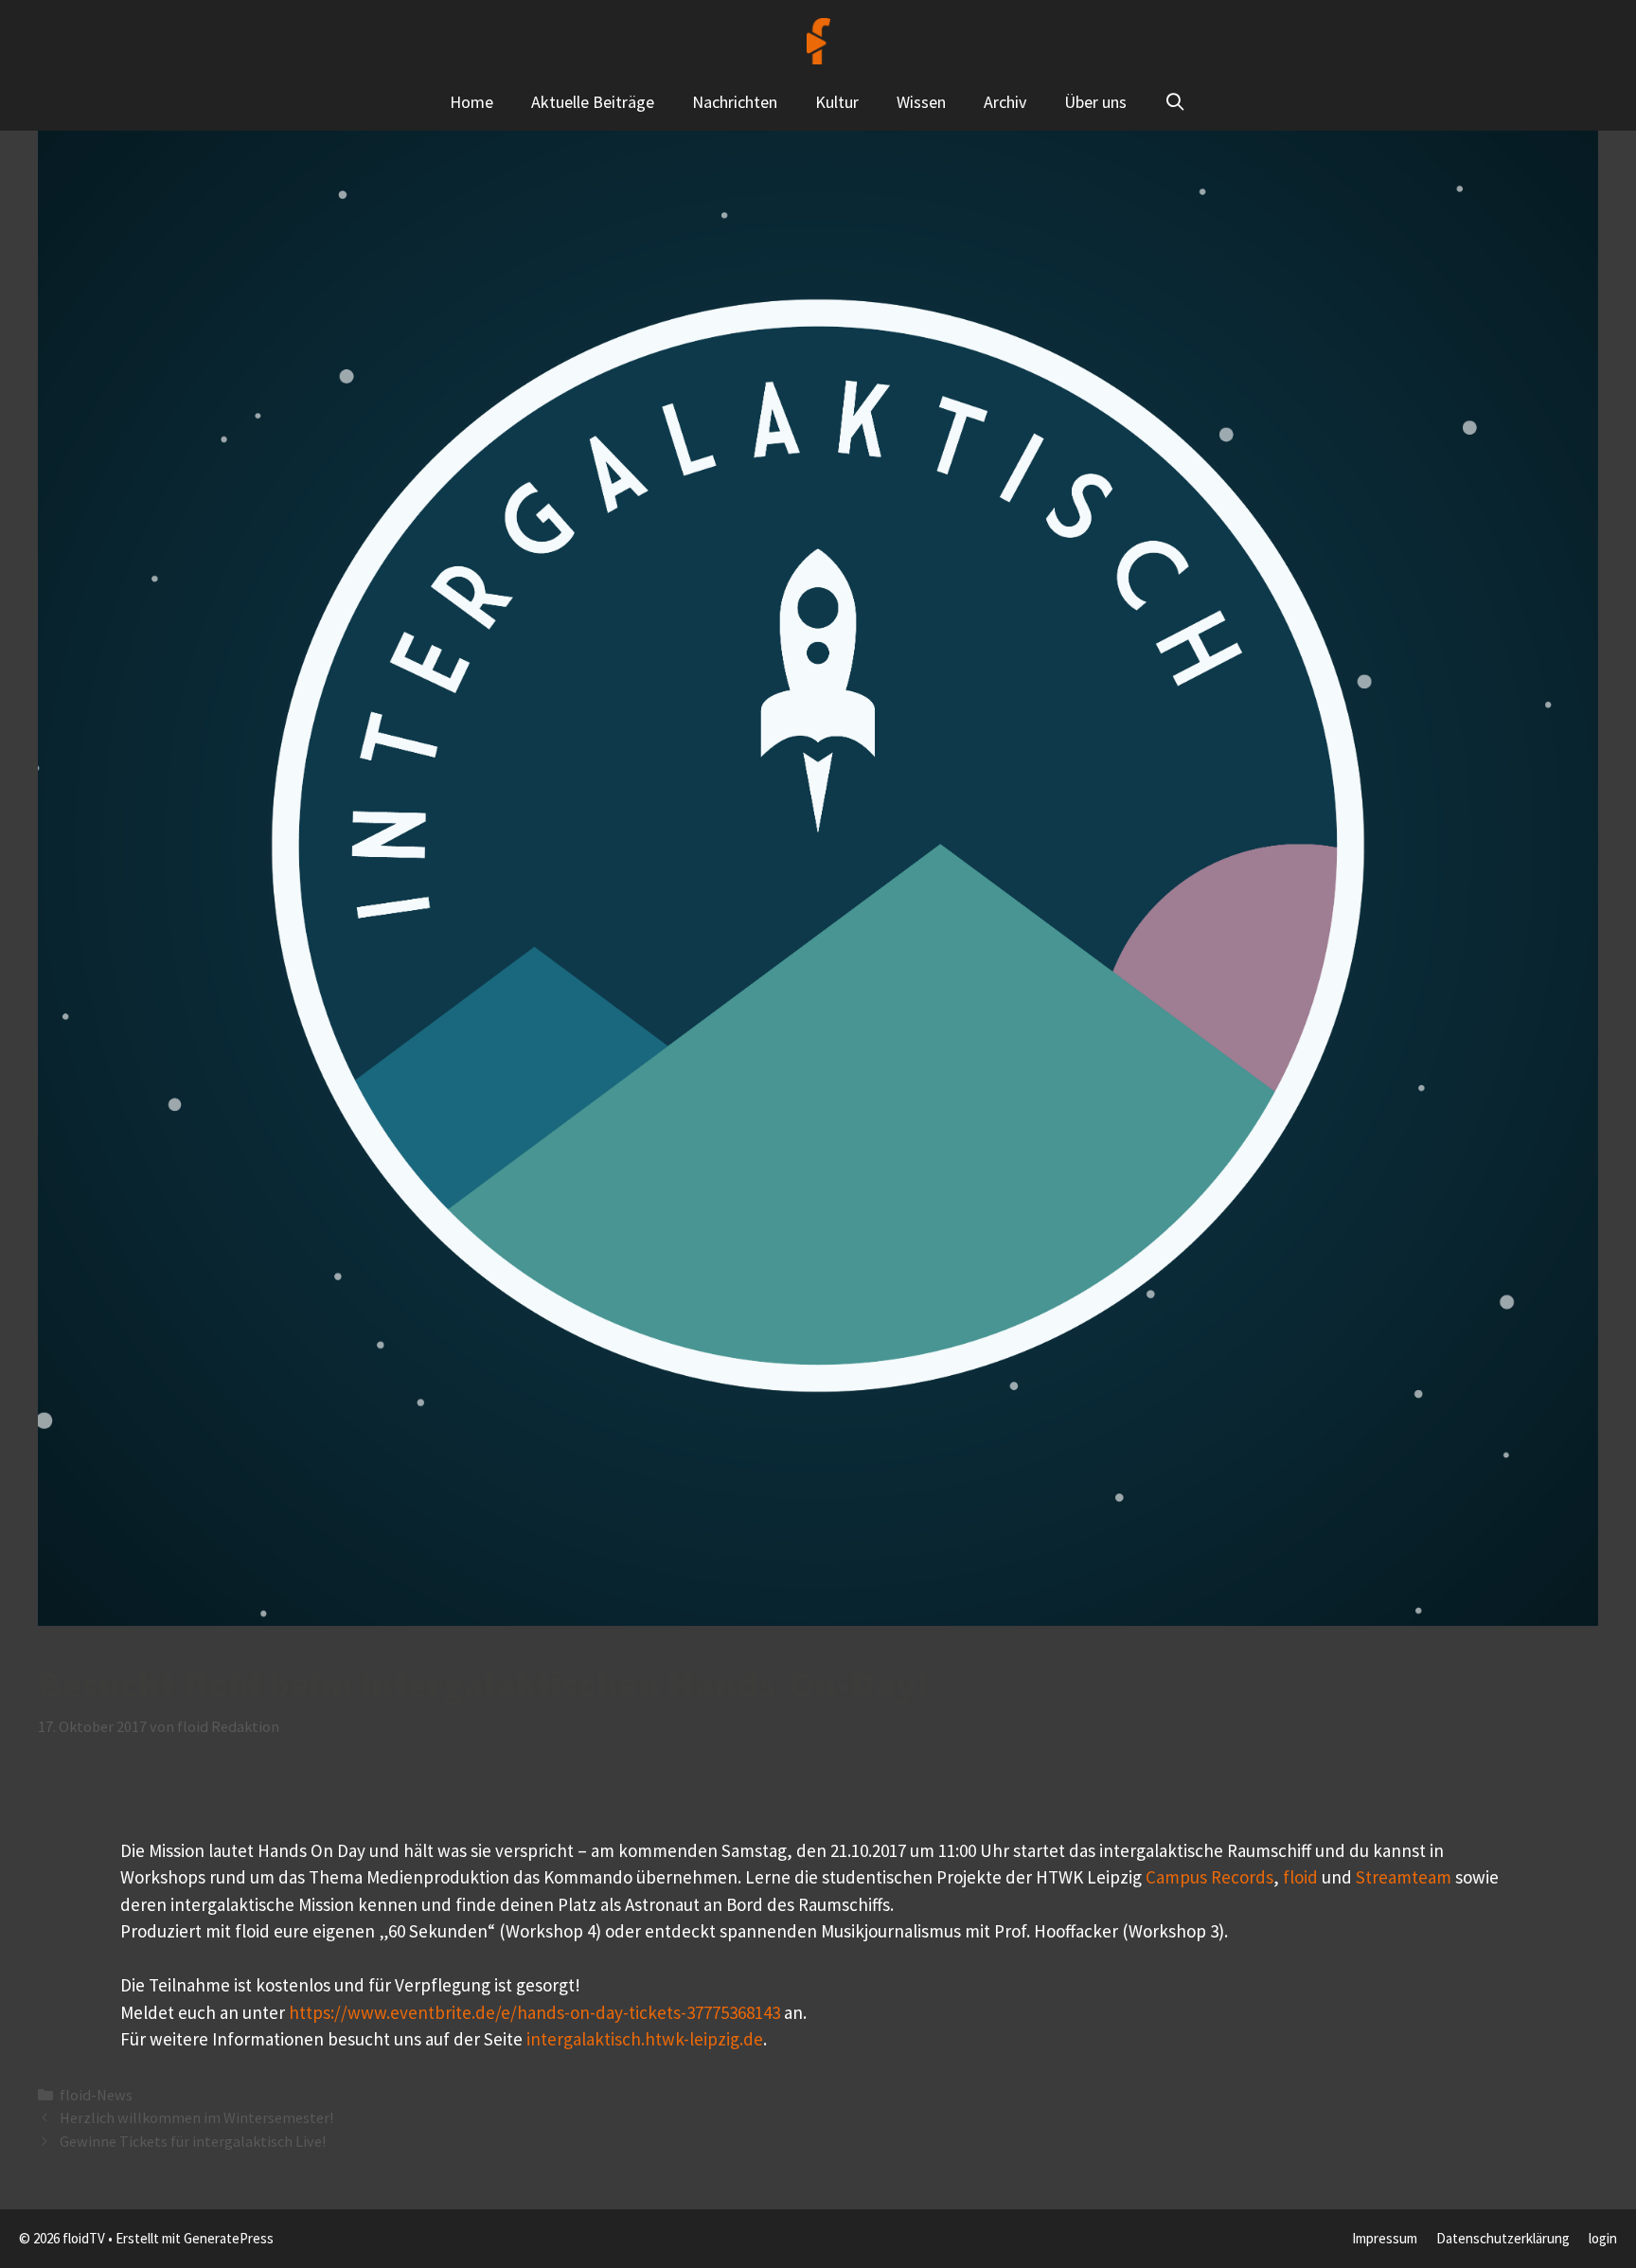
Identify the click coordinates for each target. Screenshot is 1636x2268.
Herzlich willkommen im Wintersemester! (196, 2117)
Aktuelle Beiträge (593, 102)
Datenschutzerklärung (1503, 2238)
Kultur (837, 102)
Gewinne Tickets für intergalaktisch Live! (193, 2141)
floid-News (96, 2095)
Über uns (1095, 102)
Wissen (921, 102)
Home (471, 102)
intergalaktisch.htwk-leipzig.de (645, 2039)
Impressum (1385, 2238)
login (1603, 2238)
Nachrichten (735, 102)
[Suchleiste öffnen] (1175, 102)
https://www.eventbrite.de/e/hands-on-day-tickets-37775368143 (534, 2012)
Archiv (1005, 102)
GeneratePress (229, 2238)
